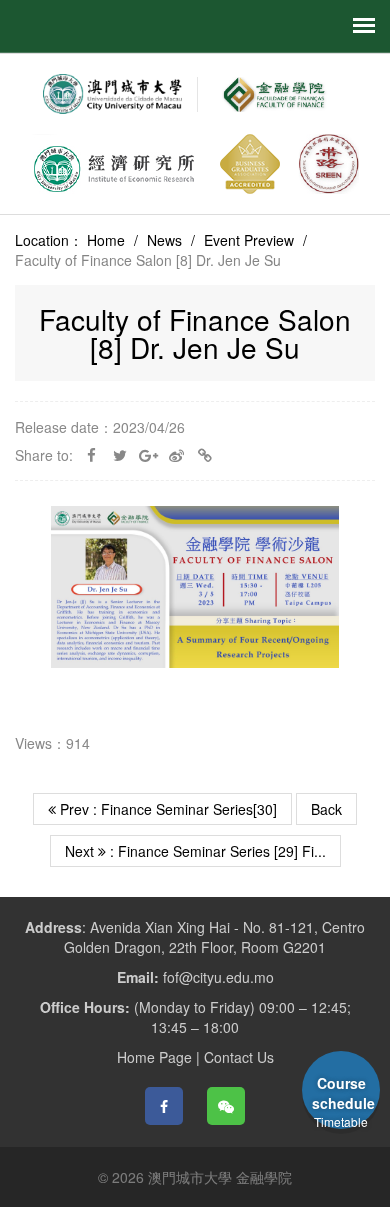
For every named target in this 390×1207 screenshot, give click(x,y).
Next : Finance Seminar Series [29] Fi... (195, 851)
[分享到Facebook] (164, 1106)
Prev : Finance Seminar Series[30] (166, 809)
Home (106, 240)
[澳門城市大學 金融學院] (272, 94)
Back (326, 809)
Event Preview (249, 240)
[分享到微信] (226, 1106)
